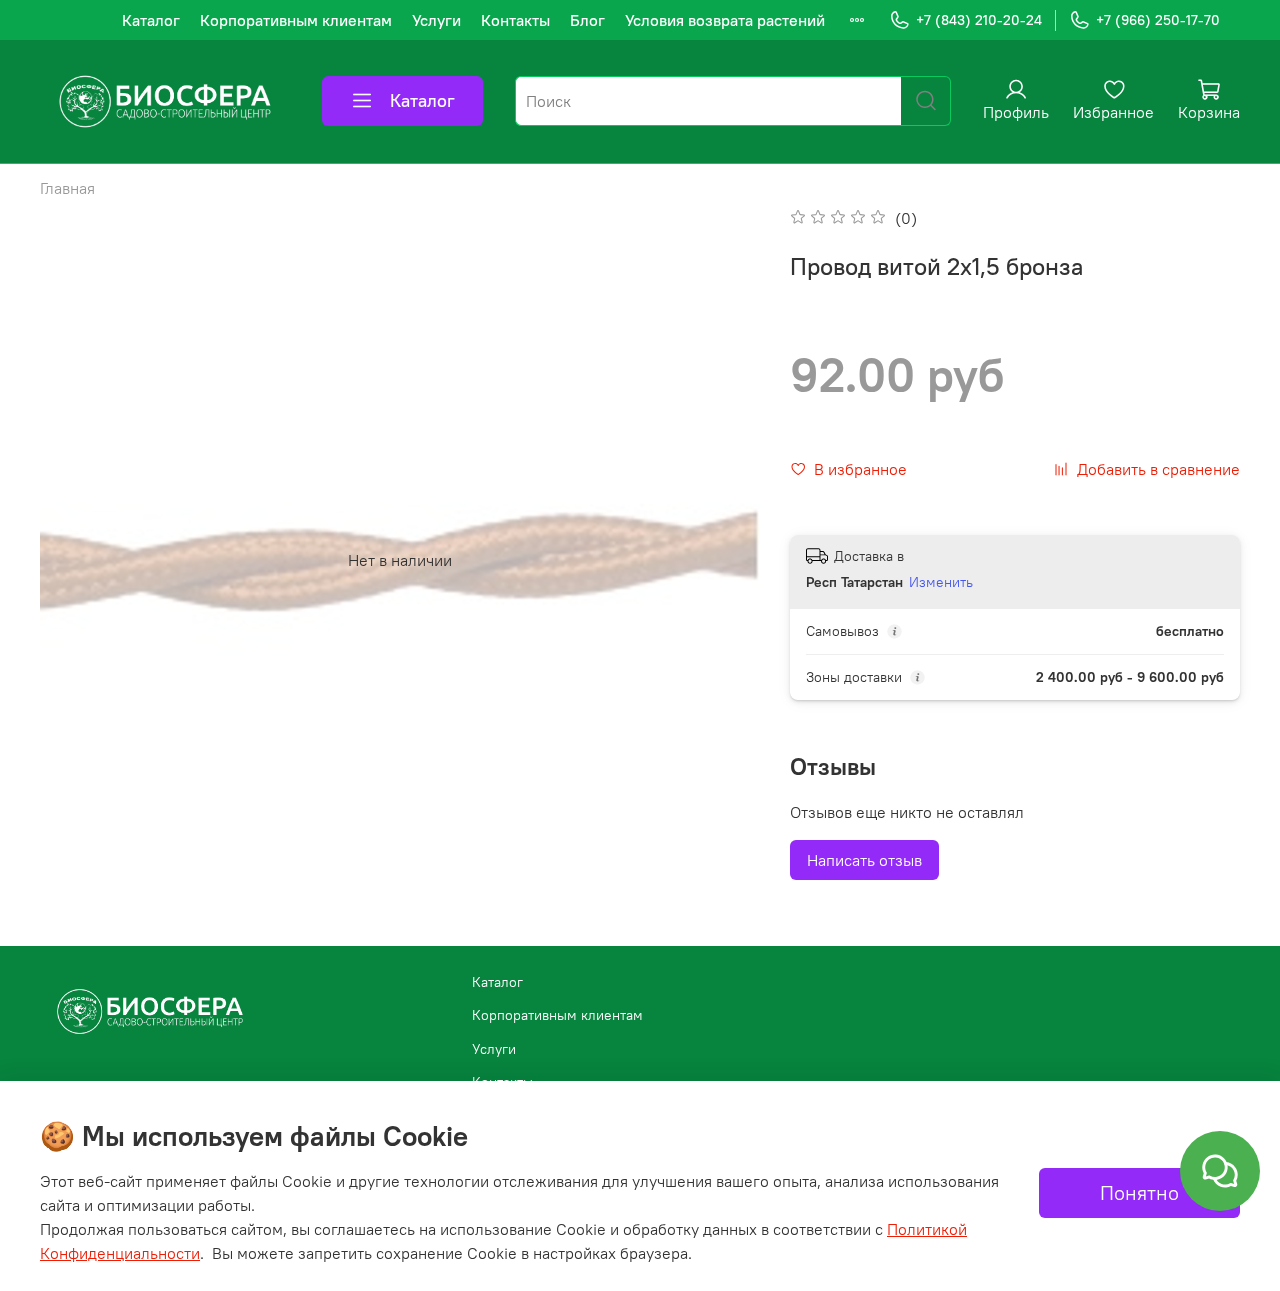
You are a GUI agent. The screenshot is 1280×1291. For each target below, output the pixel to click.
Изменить (941, 582)
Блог (587, 20)
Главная (67, 188)
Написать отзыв (864, 860)
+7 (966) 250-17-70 (1158, 20)
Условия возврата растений (725, 20)
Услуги (436, 20)
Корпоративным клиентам (296, 20)
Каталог (151, 20)
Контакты (515, 20)
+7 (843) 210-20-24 (979, 20)
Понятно (1139, 1192)
